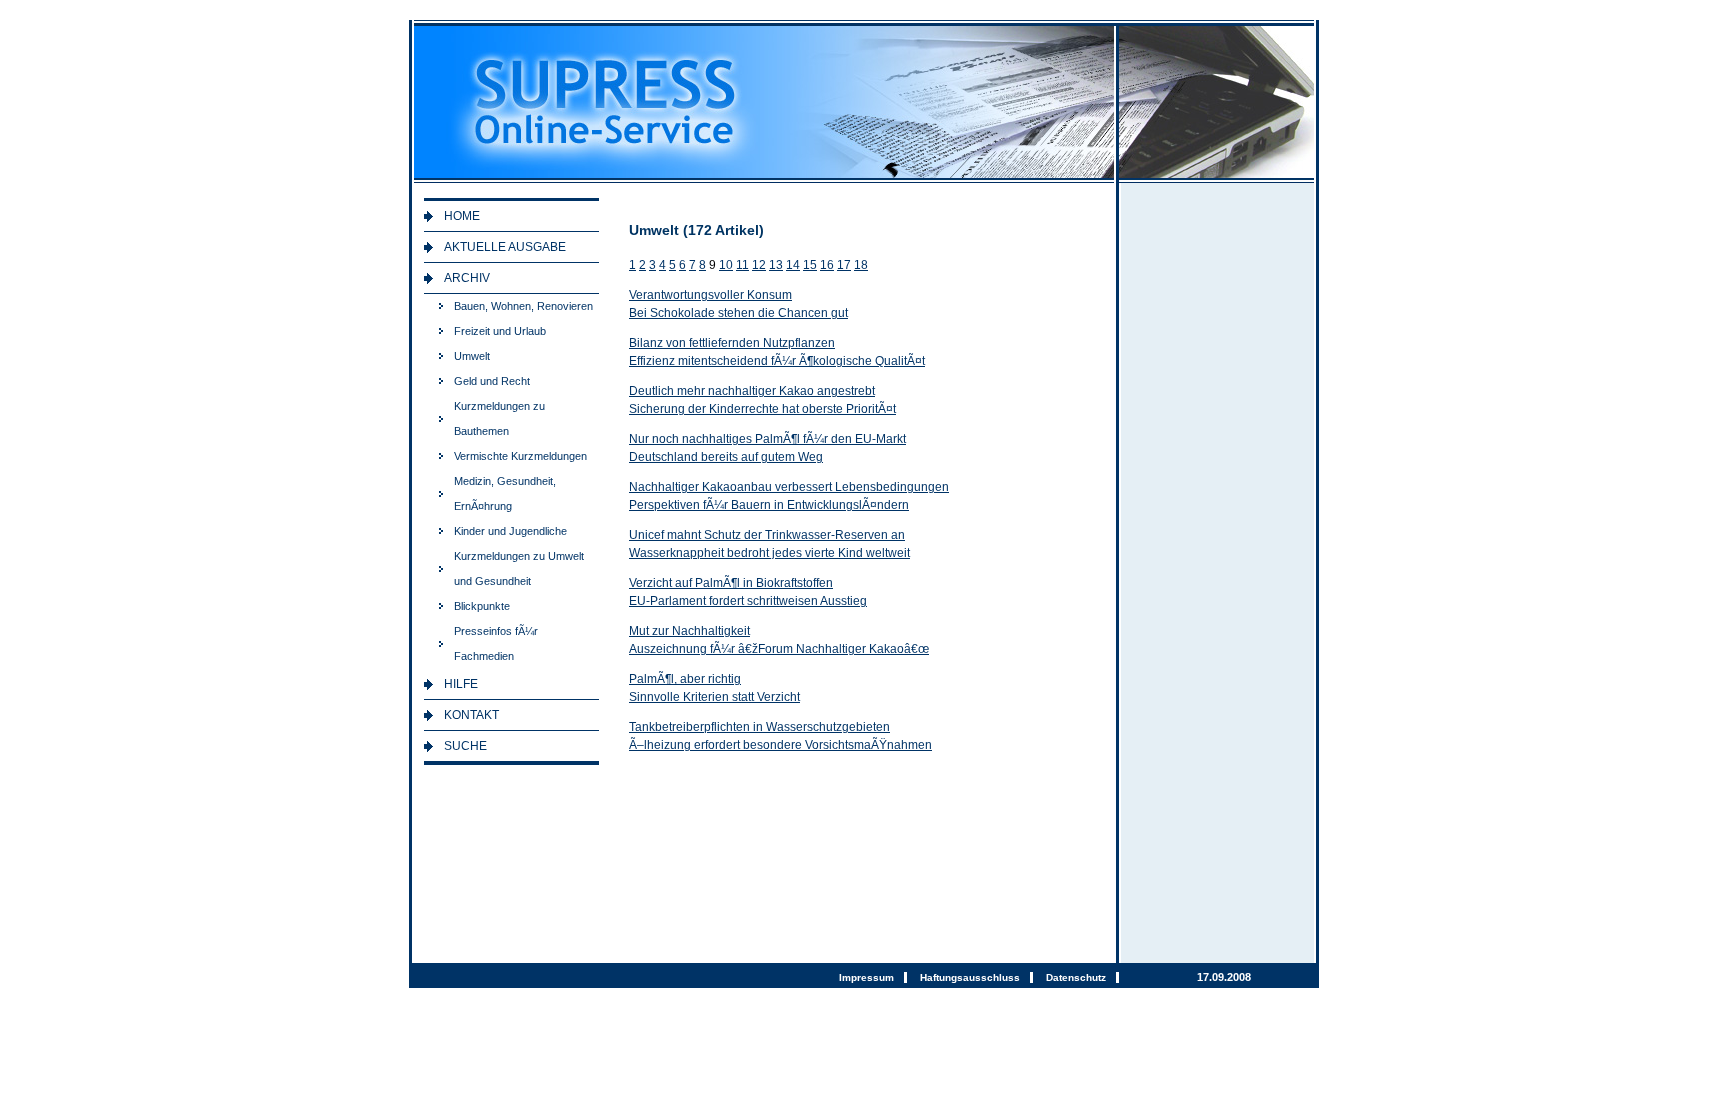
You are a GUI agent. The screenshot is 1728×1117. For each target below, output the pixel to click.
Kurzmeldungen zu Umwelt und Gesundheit (519, 568)
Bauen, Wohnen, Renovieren (523, 306)
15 (810, 265)
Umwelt (472, 356)
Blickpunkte (482, 606)
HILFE (461, 684)
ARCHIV (467, 278)
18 (861, 265)
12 (759, 265)
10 (726, 265)
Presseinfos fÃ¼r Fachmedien (496, 643)
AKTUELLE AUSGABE (505, 247)
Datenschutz (1076, 977)
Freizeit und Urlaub (500, 331)
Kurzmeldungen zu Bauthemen (499, 418)
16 (827, 265)
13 (776, 265)
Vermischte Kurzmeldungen (520, 456)
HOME (462, 216)
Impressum (866, 977)
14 (793, 265)
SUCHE (465, 746)
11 (742, 265)
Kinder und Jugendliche (510, 531)
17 (844, 265)
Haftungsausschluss (970, 977)
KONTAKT (471, 715)
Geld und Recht (492, 381)
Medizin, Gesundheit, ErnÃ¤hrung (505, 493)
